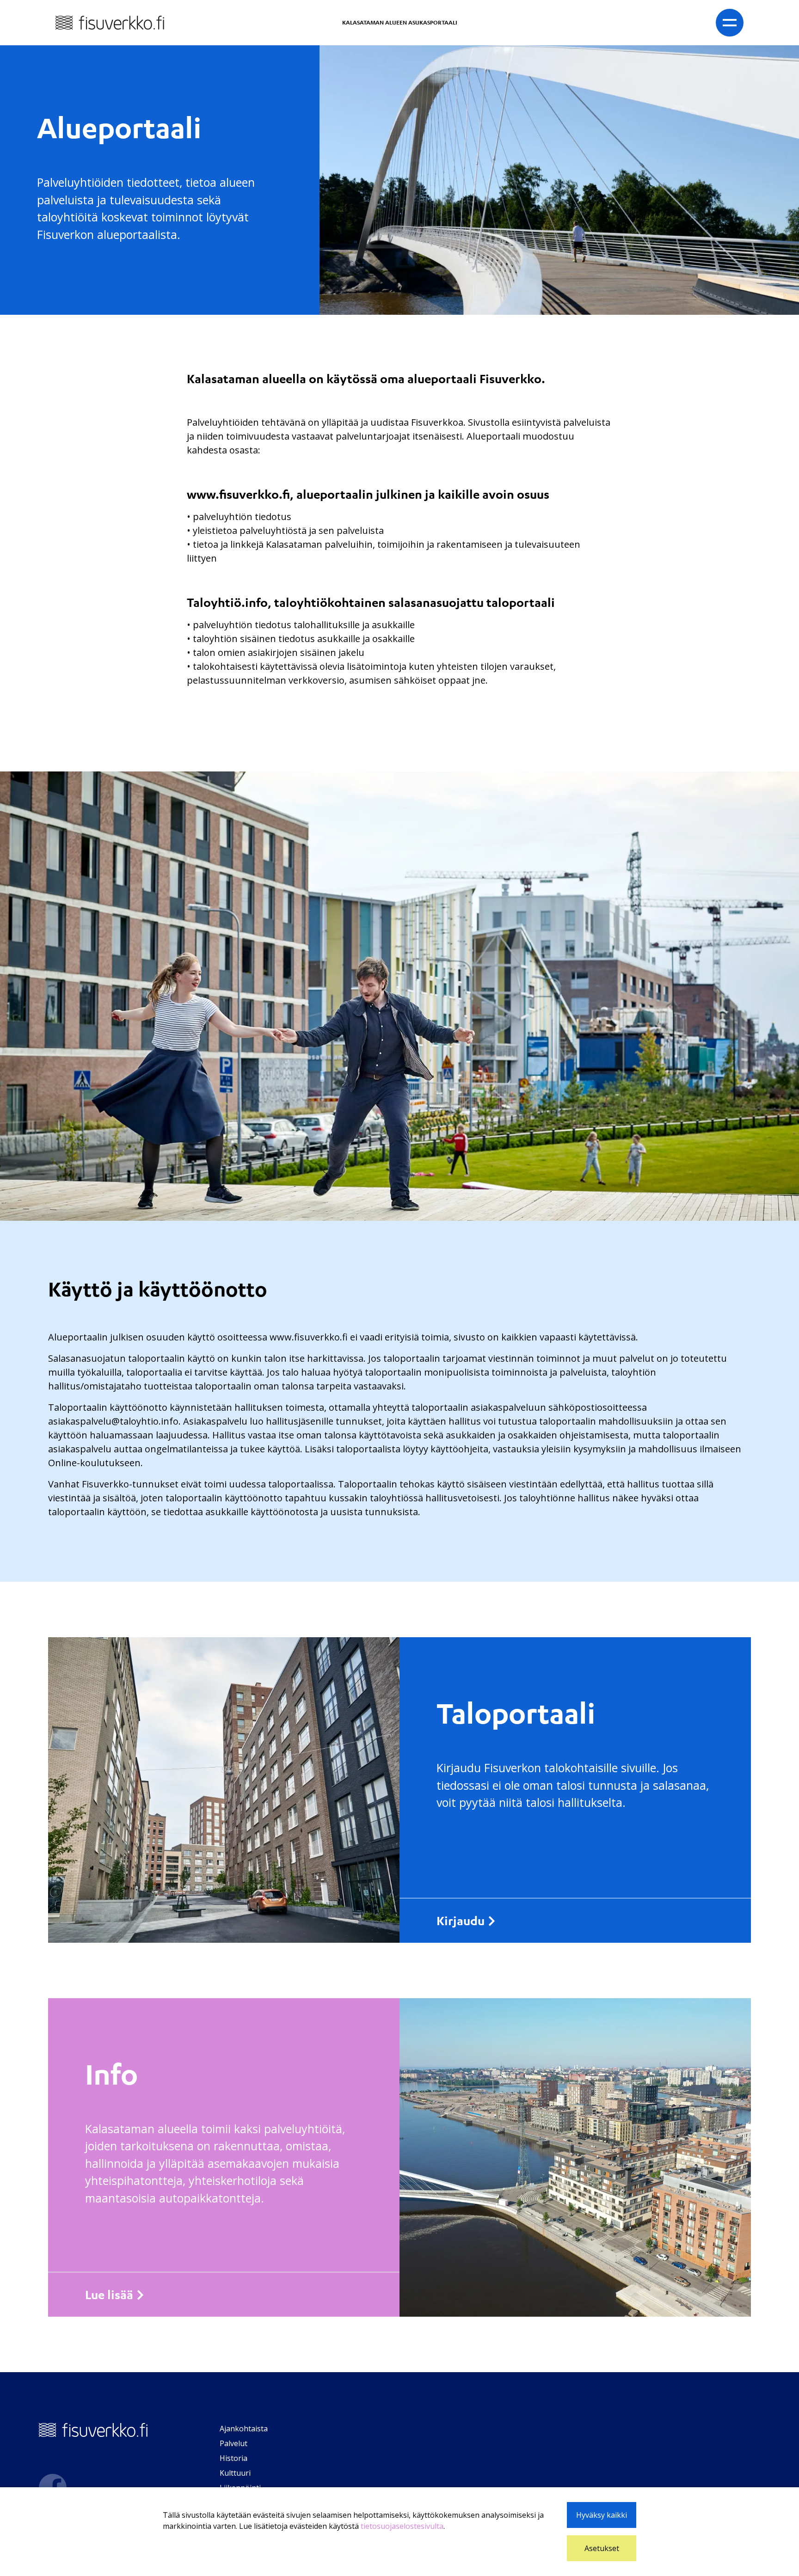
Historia (234, 2458)
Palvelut (234, 2443)
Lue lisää (109, 2295)
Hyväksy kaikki (602, 2515)
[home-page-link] (110, 22)
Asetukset (602, 2548)
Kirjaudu (461, 1921)
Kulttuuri (235, 2473)
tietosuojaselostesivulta (402, 2526)
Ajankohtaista (244, 2429)
